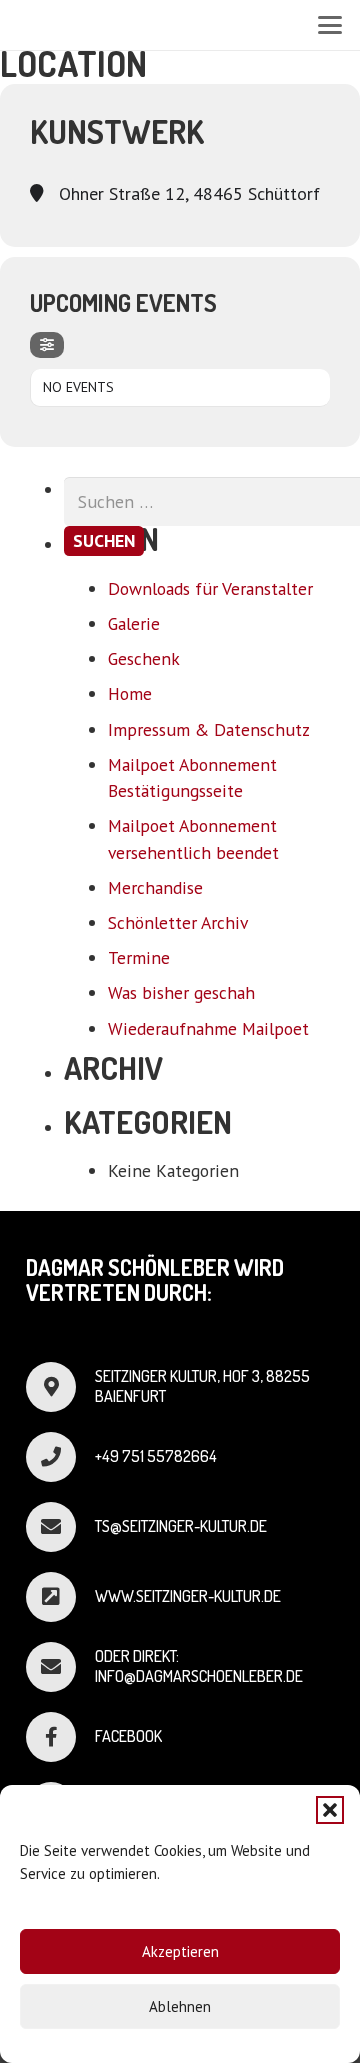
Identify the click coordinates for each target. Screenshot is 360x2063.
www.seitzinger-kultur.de (188, 1596)
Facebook (128, 1736)
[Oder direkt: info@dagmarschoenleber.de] (60, 1667)
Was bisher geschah (181, 992)
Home (130, 693)
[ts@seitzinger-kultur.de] (60, 1527)
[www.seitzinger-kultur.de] (60, 1597)
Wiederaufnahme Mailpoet (208, 1028)
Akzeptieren (180, 1951)
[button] (330, 1810)
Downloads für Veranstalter (210, 588)
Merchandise (155, 887)
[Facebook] (60, 1737)
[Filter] (47, 345)
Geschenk (144, 658)
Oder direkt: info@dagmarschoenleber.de (199, 1665)
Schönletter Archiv (178, 922)
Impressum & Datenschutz (209, 729)
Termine (139, 957)
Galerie (134, 623)
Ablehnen (180, 2006)
